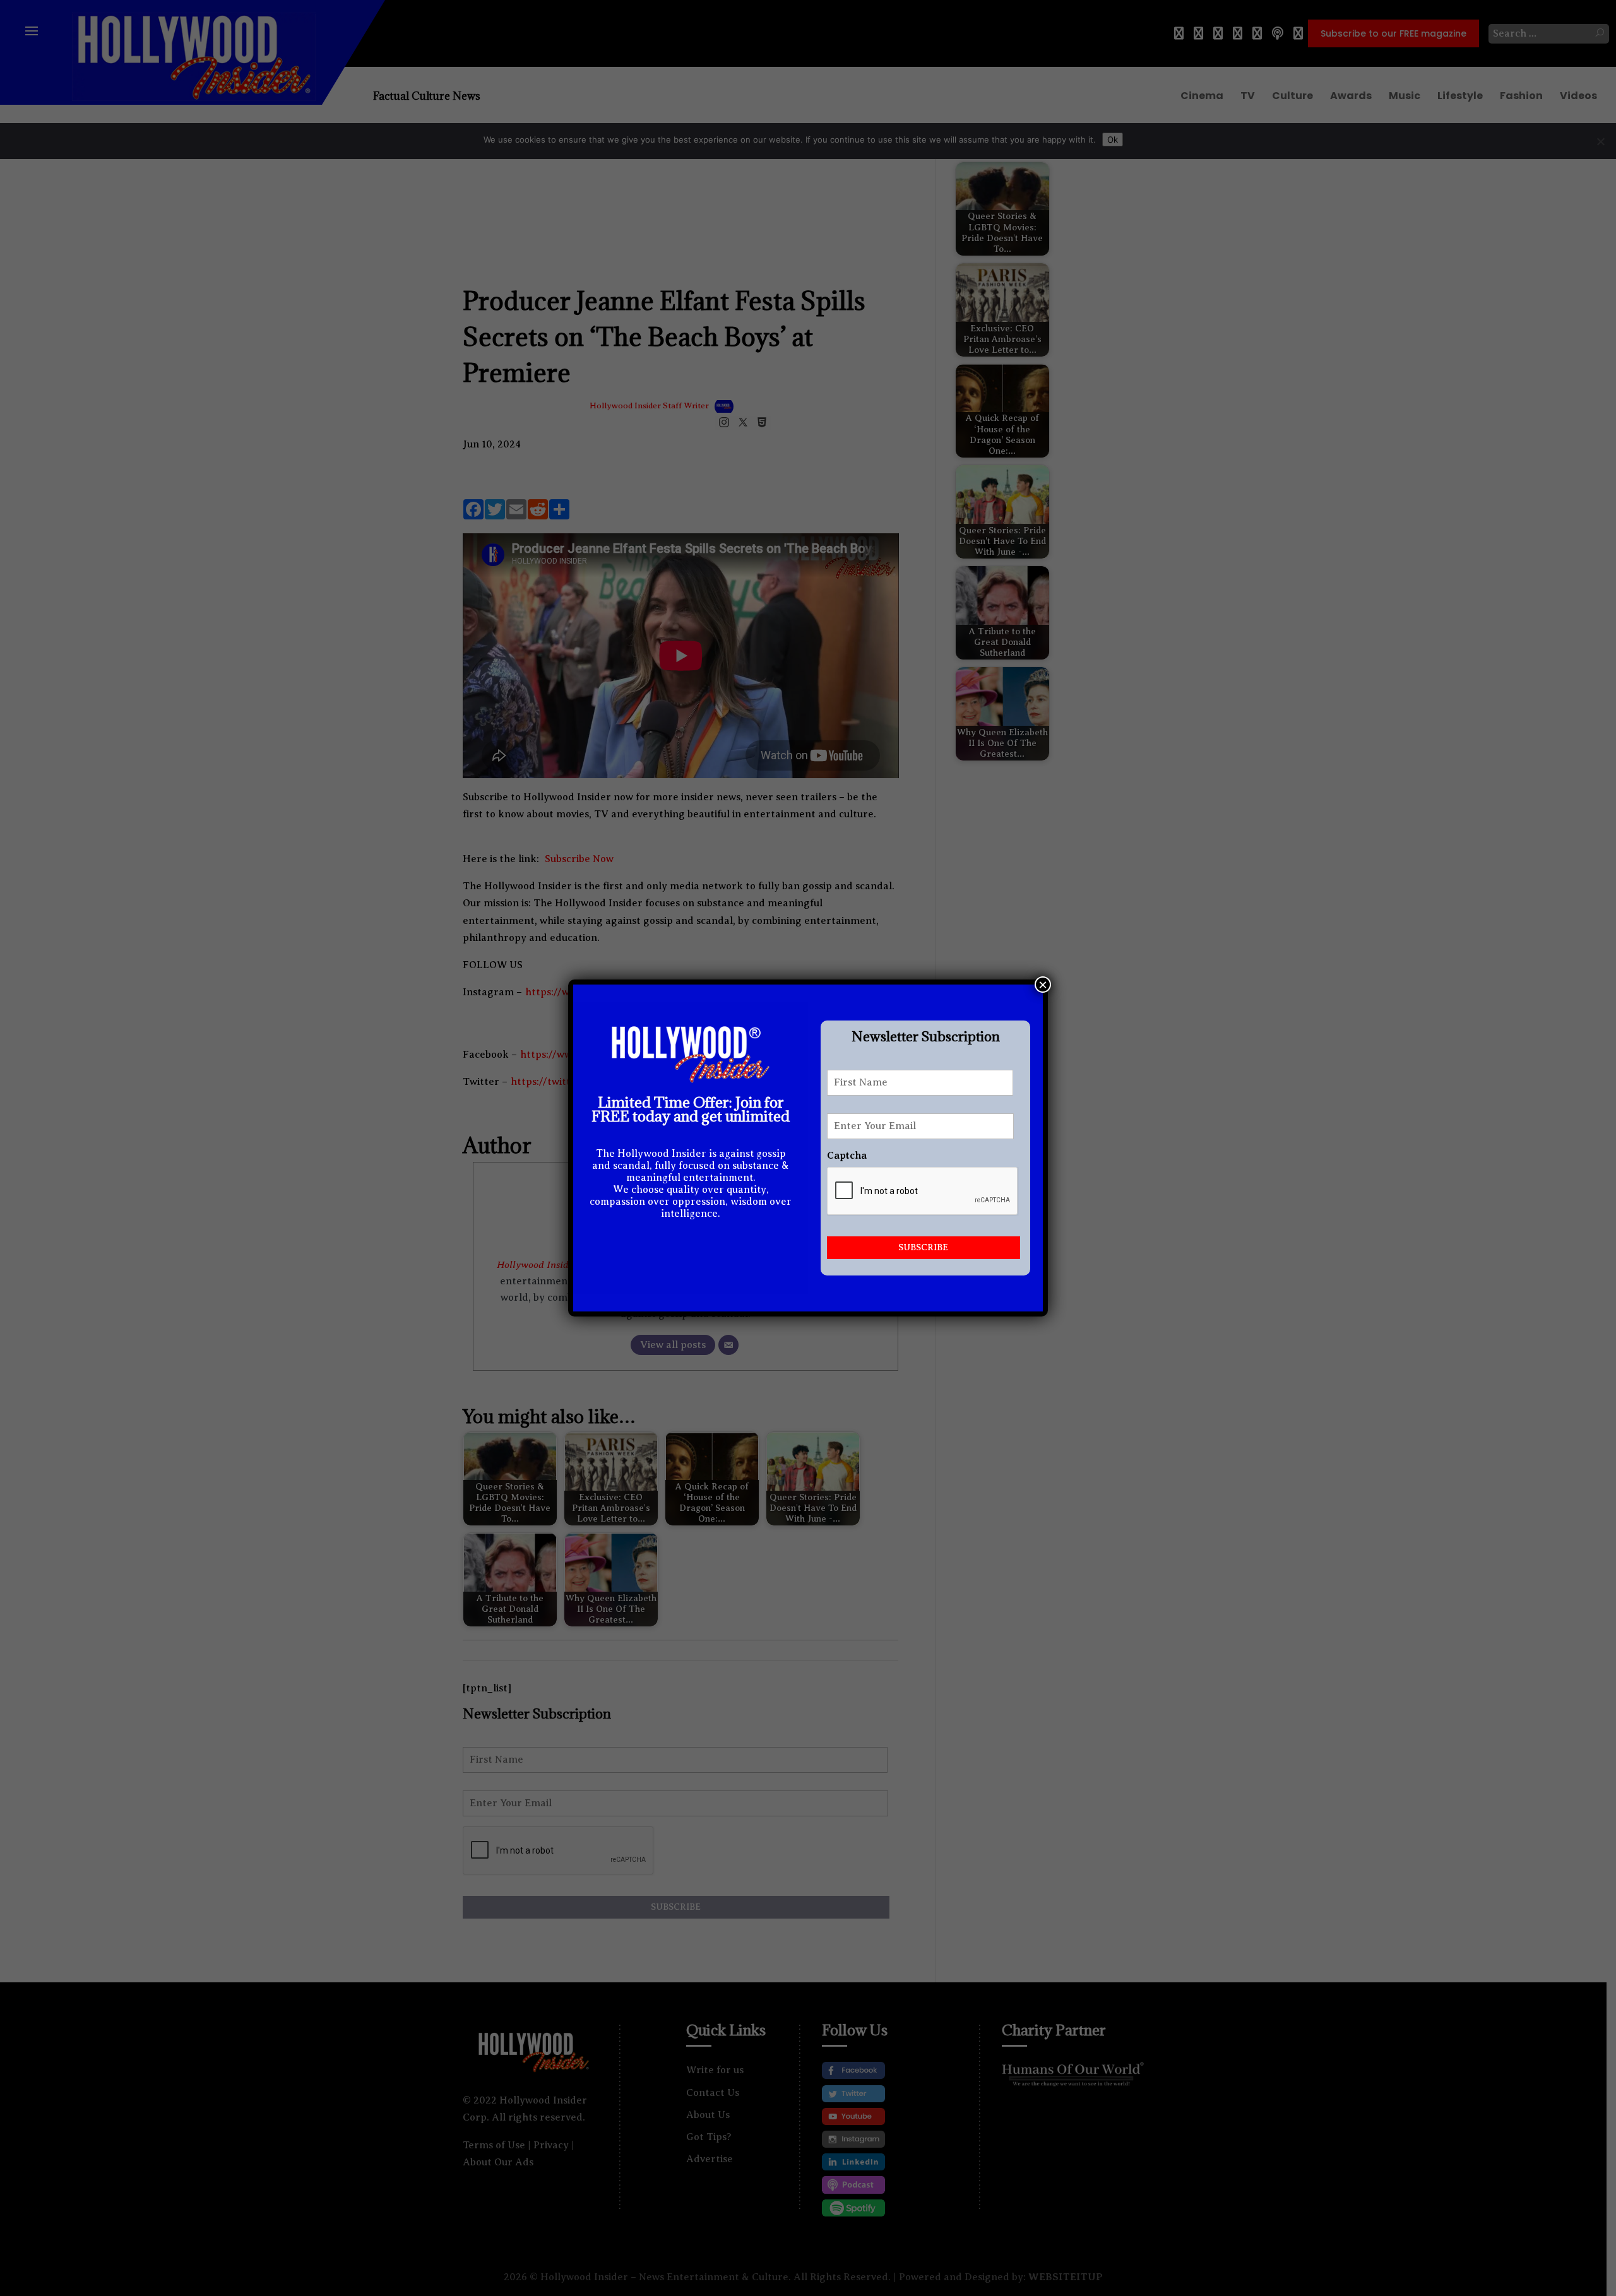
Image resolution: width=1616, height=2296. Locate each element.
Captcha (847, 1156)
